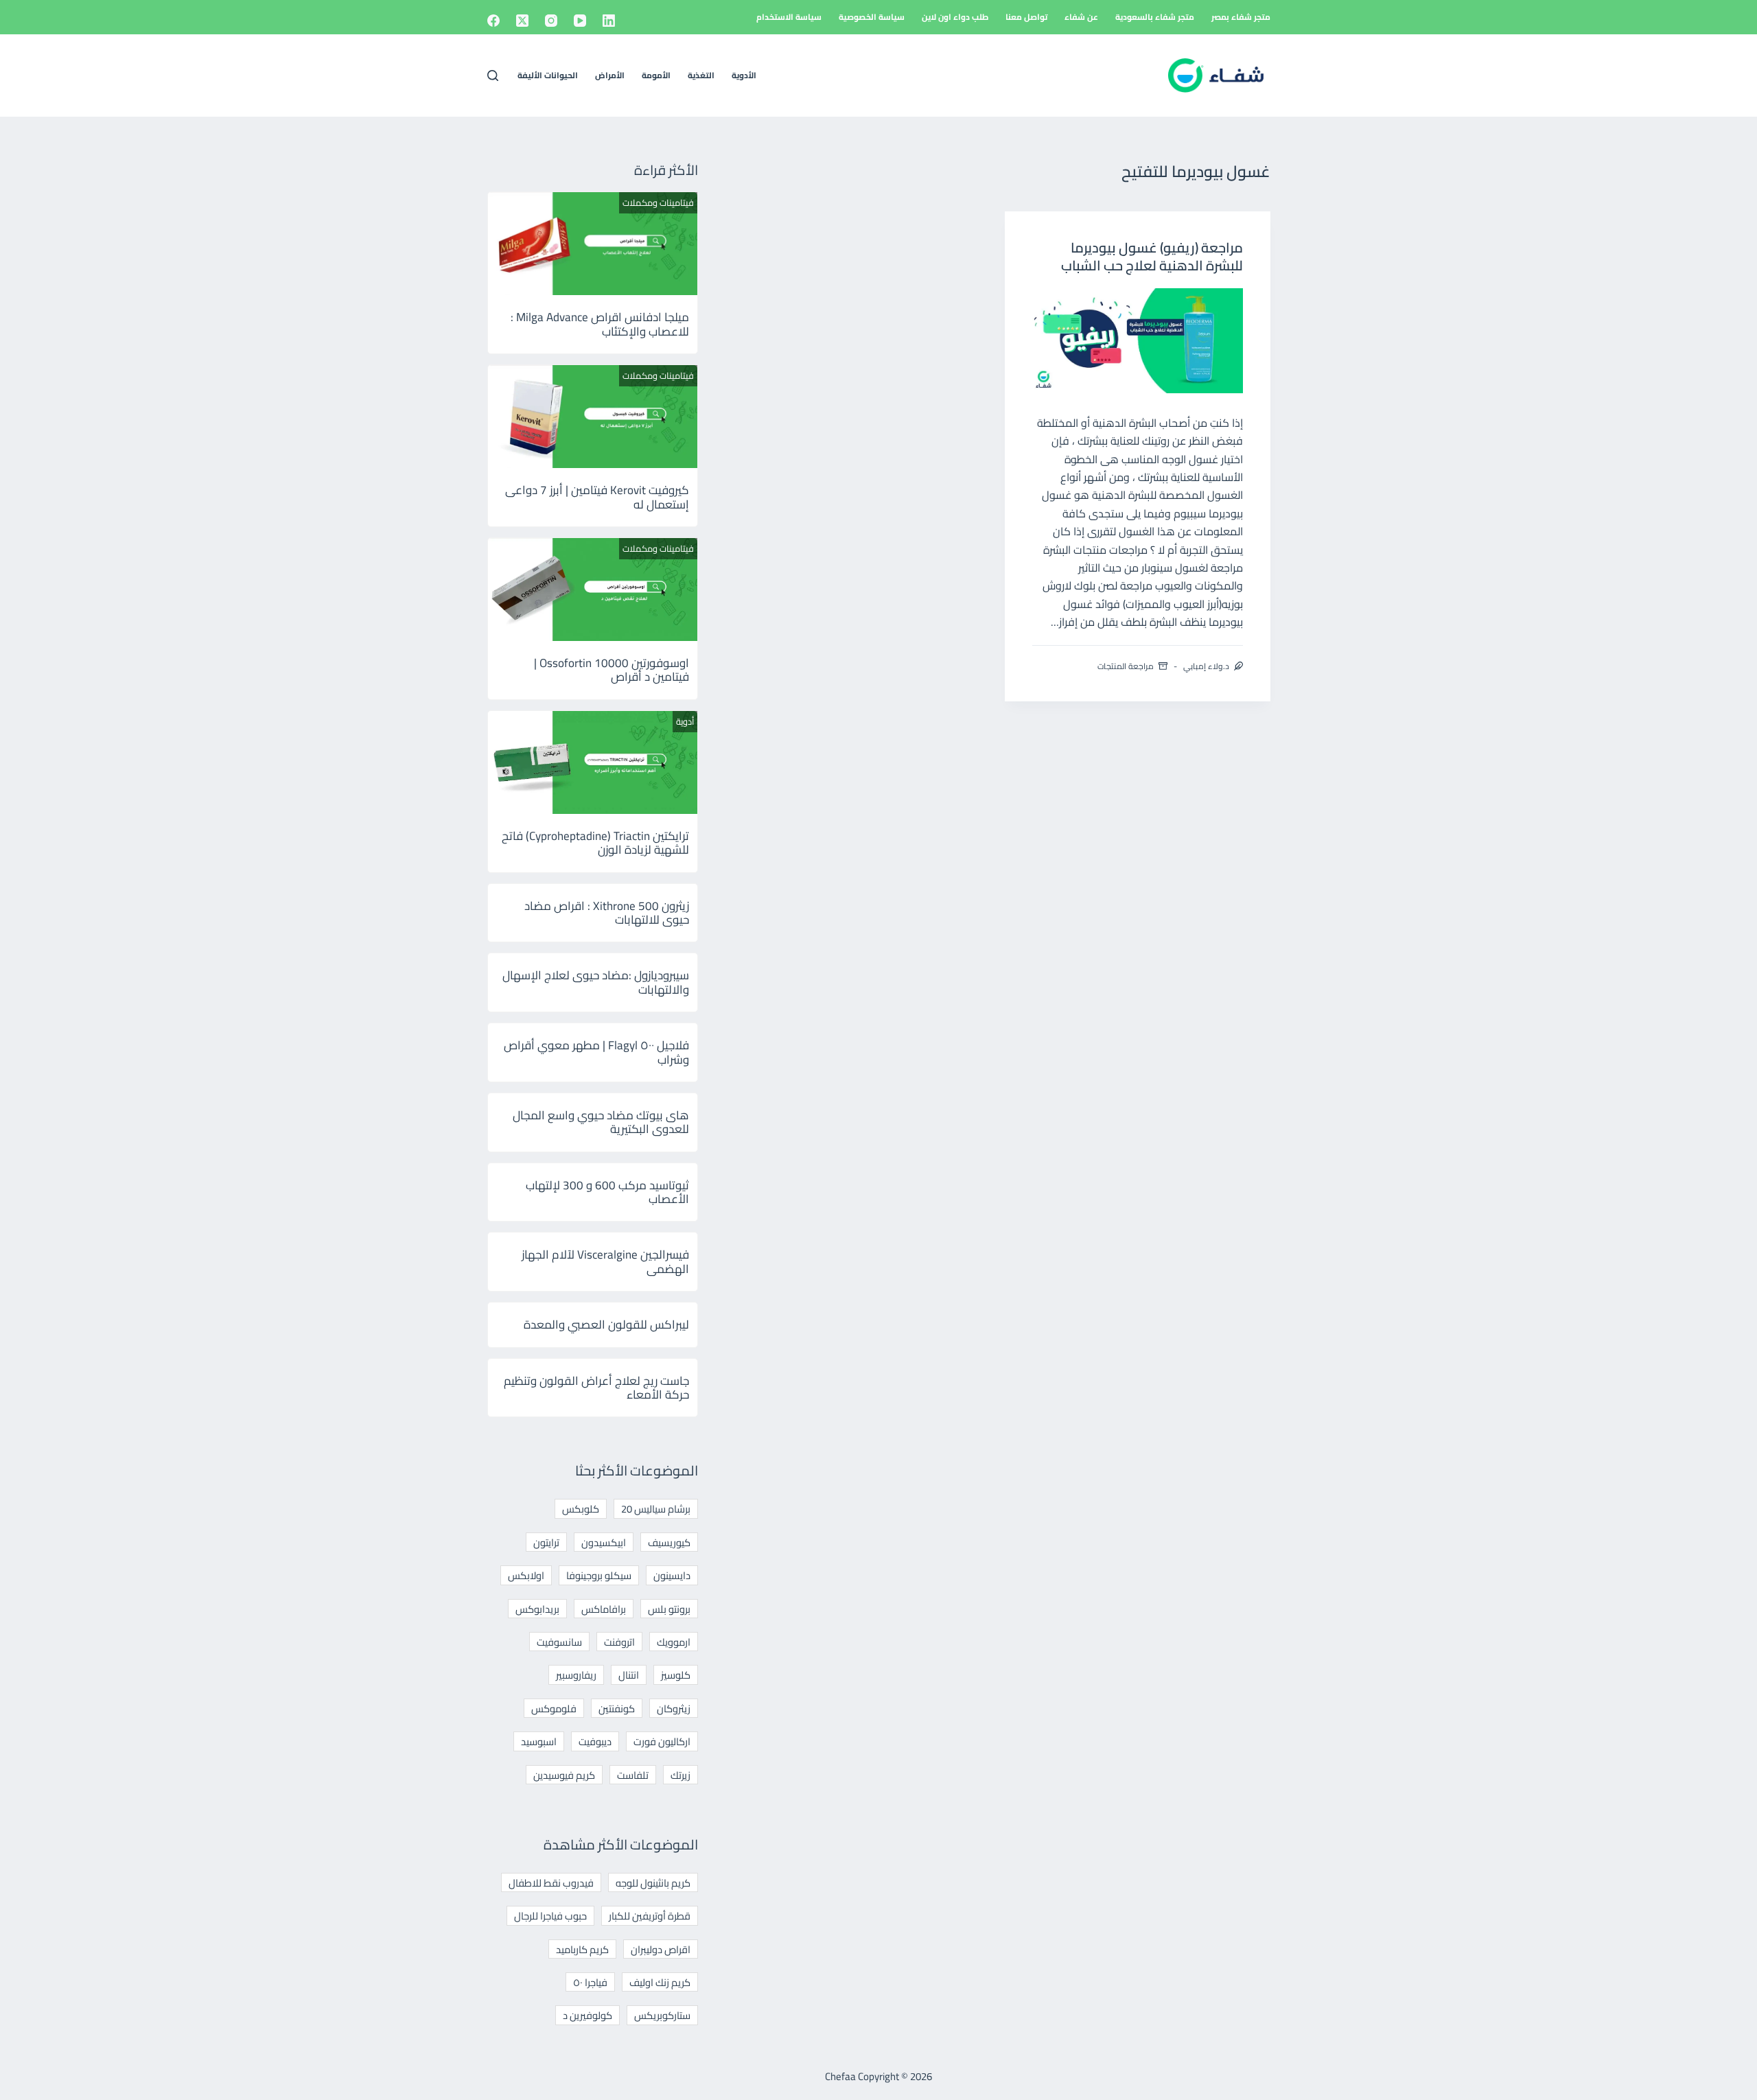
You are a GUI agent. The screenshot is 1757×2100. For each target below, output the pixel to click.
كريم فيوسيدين (564, 1775)
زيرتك (680, 1775)
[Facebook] (493, 21)
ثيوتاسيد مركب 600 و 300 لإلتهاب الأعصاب (607, 1192)
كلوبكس (581, 1509)
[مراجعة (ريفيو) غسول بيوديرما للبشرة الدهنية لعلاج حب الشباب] (1138, 341)
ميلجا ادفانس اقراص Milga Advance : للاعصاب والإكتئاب (600, 324)
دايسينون (672, 1575)
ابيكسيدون (604, 1542)
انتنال (629, 1675)
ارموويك (674, 1642)
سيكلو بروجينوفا (599, 1575)
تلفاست (633, 1775)
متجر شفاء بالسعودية (1155, 17)
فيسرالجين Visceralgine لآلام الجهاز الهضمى (605, 1261)
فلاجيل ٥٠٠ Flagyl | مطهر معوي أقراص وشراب (596, 1052)
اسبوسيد (539, 1741)
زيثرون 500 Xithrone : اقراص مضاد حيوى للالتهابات (607, 913)
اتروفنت (619, 1642)
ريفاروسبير (576, 1675)
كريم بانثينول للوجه (653, 1883)
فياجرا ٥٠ (590, 1982)
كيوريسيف (669, 1542)
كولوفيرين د (587, 2015)
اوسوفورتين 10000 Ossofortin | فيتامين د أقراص (612, 670)
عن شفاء (1081, 17)
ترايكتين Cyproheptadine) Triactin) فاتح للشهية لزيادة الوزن (595, 843)
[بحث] (493, 75)
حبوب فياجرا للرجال (550, 1916)
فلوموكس (554, 1708)
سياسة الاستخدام (789, 17)
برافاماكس (604, 1609)
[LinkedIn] (609, 21)
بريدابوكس (537, 1609)
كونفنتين (617, 1708)
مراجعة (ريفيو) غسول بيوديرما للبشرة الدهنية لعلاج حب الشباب (1152, 256)
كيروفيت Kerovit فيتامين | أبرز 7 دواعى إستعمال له (597, 497)
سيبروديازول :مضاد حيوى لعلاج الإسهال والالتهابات (596, 982)
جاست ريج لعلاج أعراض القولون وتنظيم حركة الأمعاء (596, 1388)
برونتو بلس (669, 1609)
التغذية (701, 75)
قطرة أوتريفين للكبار (650, 1916)
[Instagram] (551, 21)
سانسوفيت (559, 1642)
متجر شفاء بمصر (1241, 17)
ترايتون (546, 1542)
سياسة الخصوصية (872, 17)
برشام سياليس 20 (656, 1509)
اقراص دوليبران (661, 1949)
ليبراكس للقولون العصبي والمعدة (606, 1325)
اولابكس (526, 1575)
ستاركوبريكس (662, 2015)
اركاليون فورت (662, 1741)
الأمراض (610, 75)
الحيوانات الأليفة (548, 75)
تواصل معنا (1026, 17)
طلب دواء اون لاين (955, 17)
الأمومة (656, 75)
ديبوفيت (595, 1741)
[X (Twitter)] (522, 21)
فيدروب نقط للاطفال (551, 1883)
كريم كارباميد (582, 1949)
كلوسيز (676, 1675)
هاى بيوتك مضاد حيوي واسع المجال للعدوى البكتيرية (601, 1122)
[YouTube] (580, 21)
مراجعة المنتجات (1126, 666)
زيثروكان (674, 1708)
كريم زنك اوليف (660, 1982)
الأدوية (744, 75)
